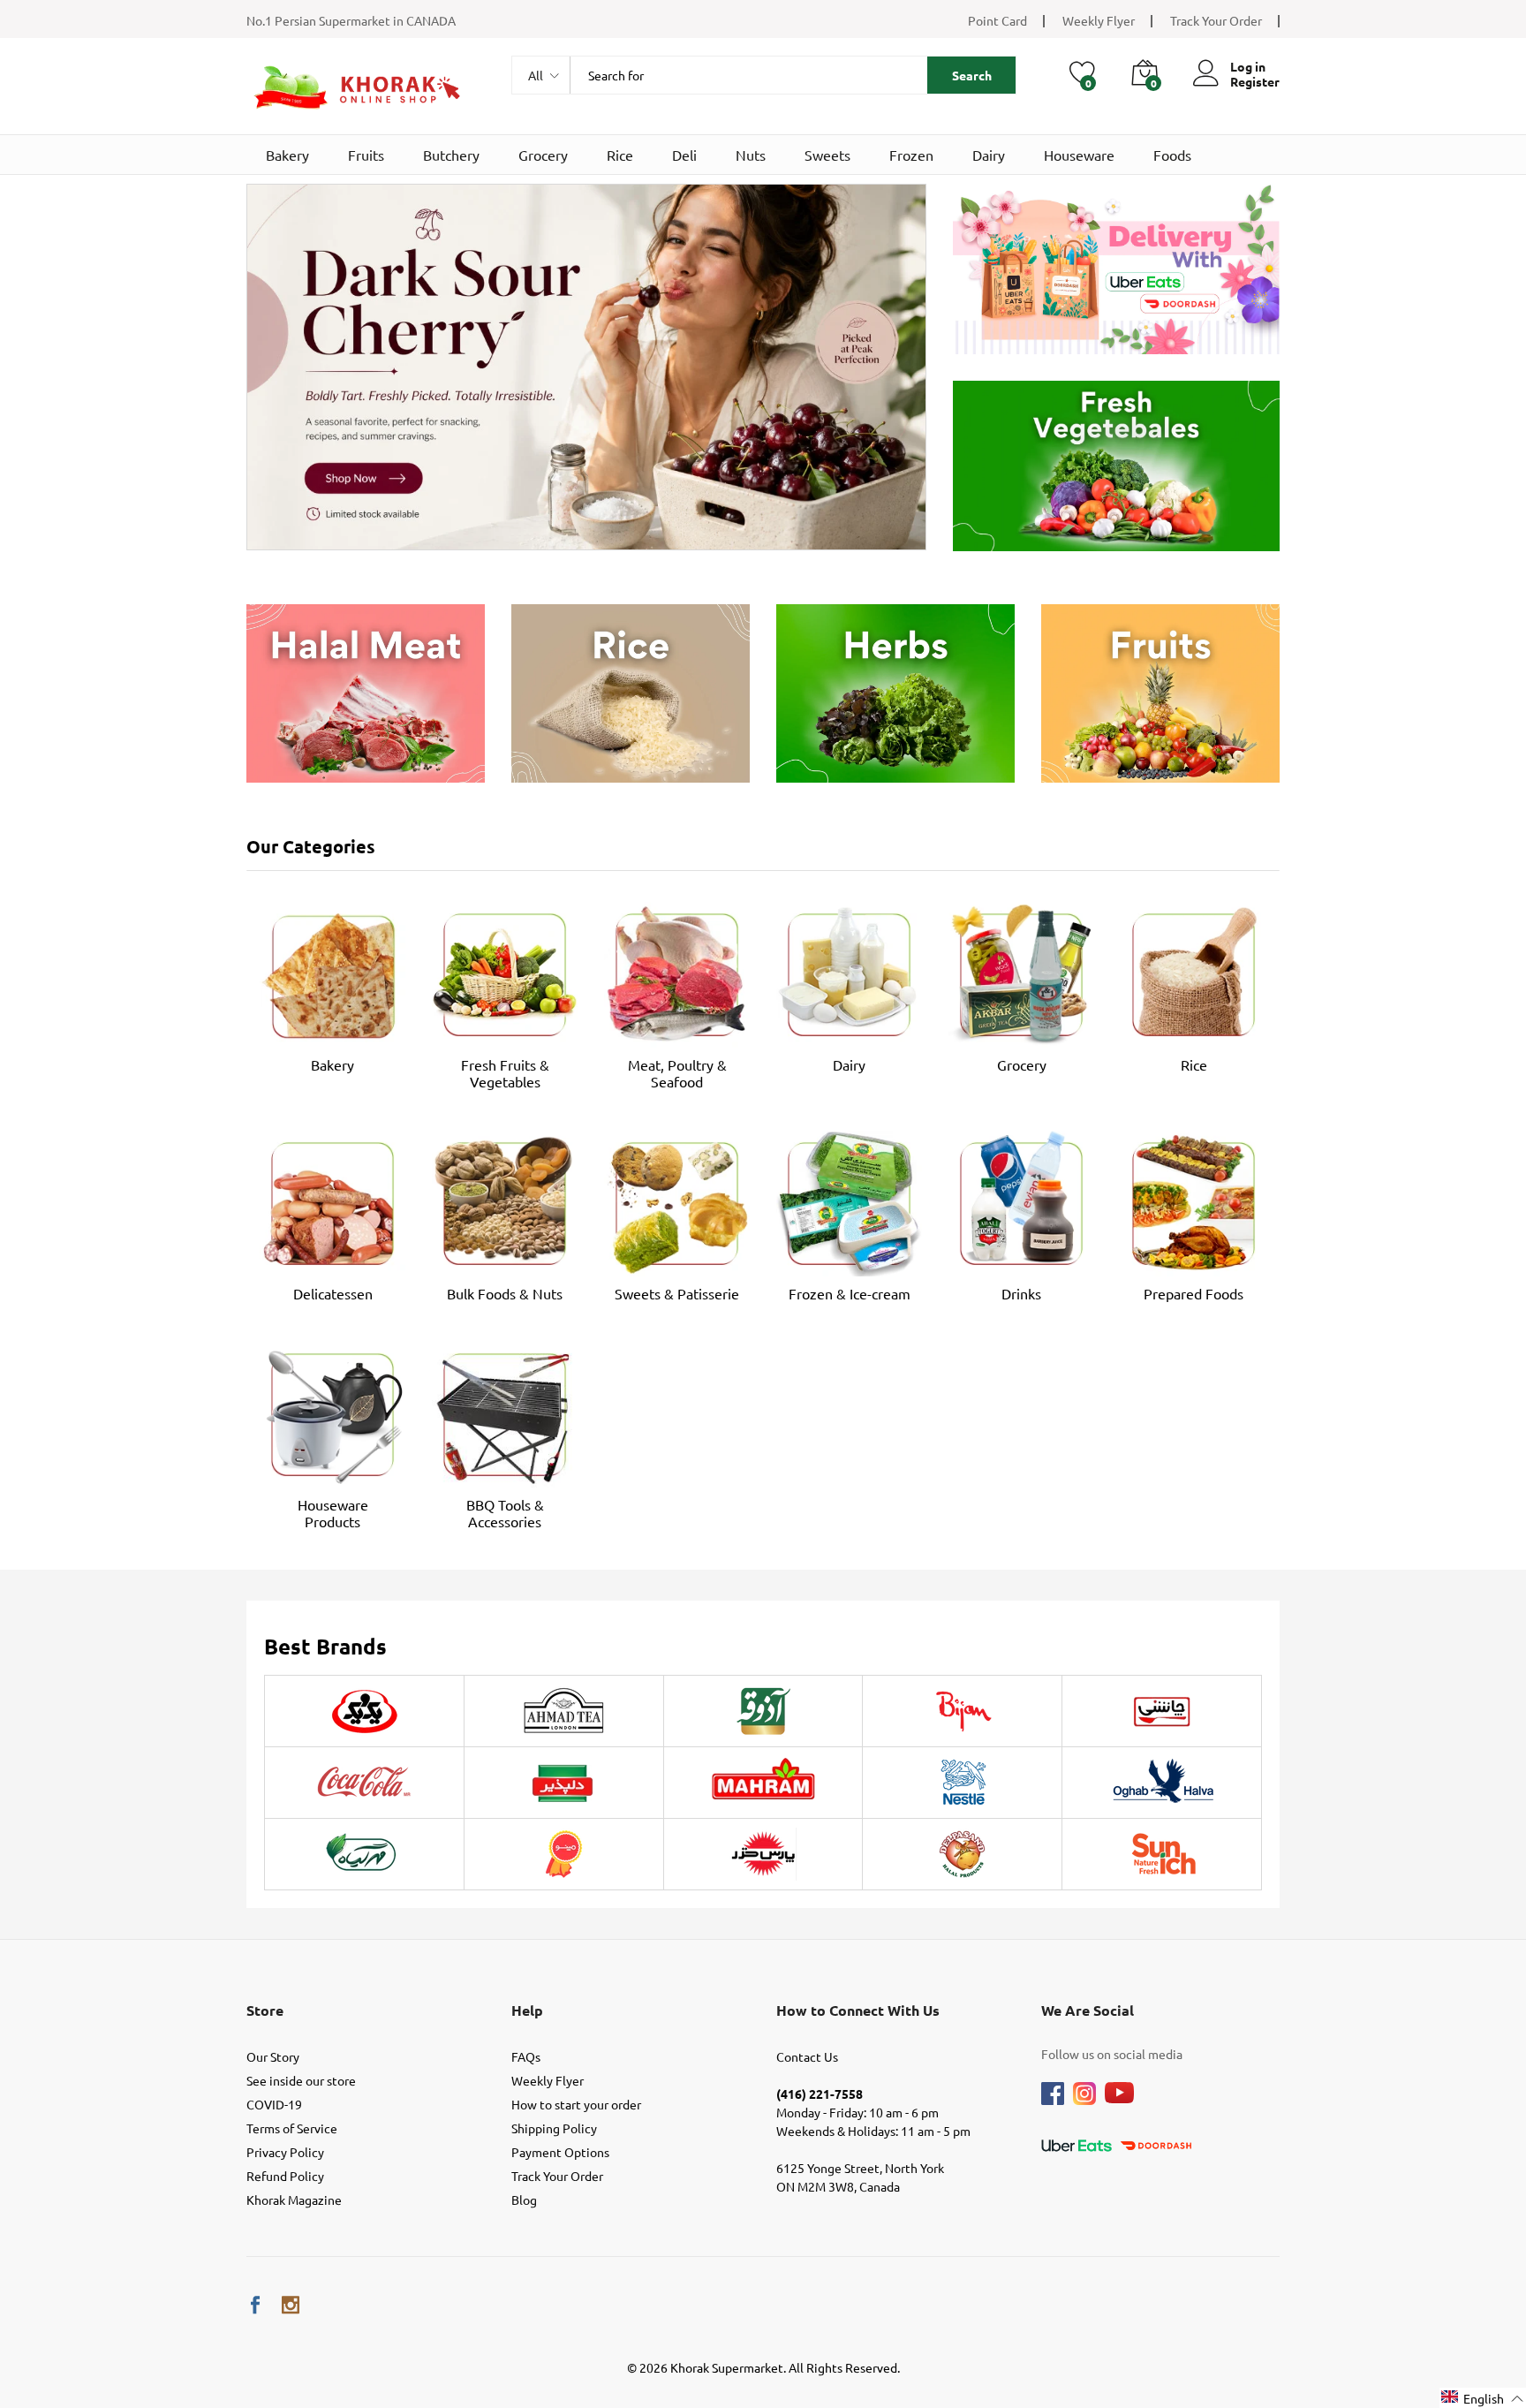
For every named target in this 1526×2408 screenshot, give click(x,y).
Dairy (989, 155)
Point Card (997, 20)
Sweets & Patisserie (677, 1293)
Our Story (273, 2056)
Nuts (751, 155)
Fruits (366, 155)
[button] (1483, 2398)
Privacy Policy (285, 2152)
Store (265, 2010)
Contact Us (807, 2056)
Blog (524, 2200)
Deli (684, 155)
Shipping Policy (554, 2128)
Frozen (911, 155)
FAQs (526, 2056)
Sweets (827, 155)
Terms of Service (292, 2128)
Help (527, 2010)
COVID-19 (274, 2104)
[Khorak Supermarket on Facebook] (255, 2305)
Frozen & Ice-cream (850, 1293)
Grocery (543, 155)
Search (972, 75)
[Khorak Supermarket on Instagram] (291, 2305)
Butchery (451, 155)
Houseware (1079, 155)
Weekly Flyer (1099, 20)
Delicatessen (333, 1293)
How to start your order (576, 2104)
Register (1255, 82)
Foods (1172, 155)
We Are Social (1088, 2010)
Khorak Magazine (294, 2200)
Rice (620, 155)
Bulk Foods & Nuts (505, 1293)
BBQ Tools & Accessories (505, 1513)
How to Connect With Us (858, 2010)
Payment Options (560, 2152)
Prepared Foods (1194, 1293)
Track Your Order (1216, 20)
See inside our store (301, 2080)
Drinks (1021, 1293)
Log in (1248, 67)
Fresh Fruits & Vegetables (505, 1073)
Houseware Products (333, 1513)
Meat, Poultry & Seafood (677, 1073)
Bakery (287, 155)
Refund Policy (285, 2176)
